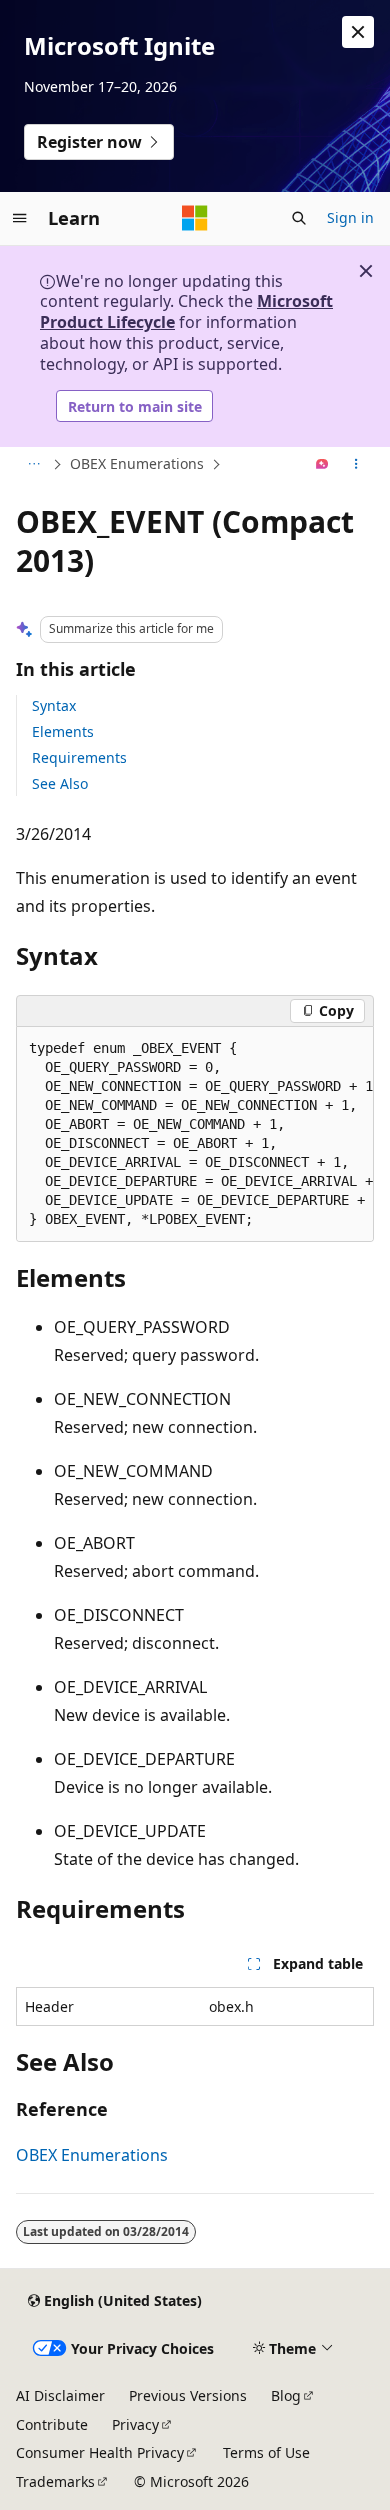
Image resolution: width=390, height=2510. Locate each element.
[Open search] (299, 218)
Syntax (54, 705)
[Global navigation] (20, 218)
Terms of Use (266, 2452)
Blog (286, 2395)
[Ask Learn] (322, 465)
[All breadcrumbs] (33, 465)
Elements (63, 731)
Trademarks (55, 2481)
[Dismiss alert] (358, 32)
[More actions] (356, 465)
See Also (60, 783)
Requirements (79, 757)
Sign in (350, 217)
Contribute (52, 2424)
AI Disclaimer (60, 2395)
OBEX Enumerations (137, 463)
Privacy (135, 2424)
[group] (195, 1134)
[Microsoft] (195, 218)
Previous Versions (188, 2395)
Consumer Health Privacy (100, 2452)
